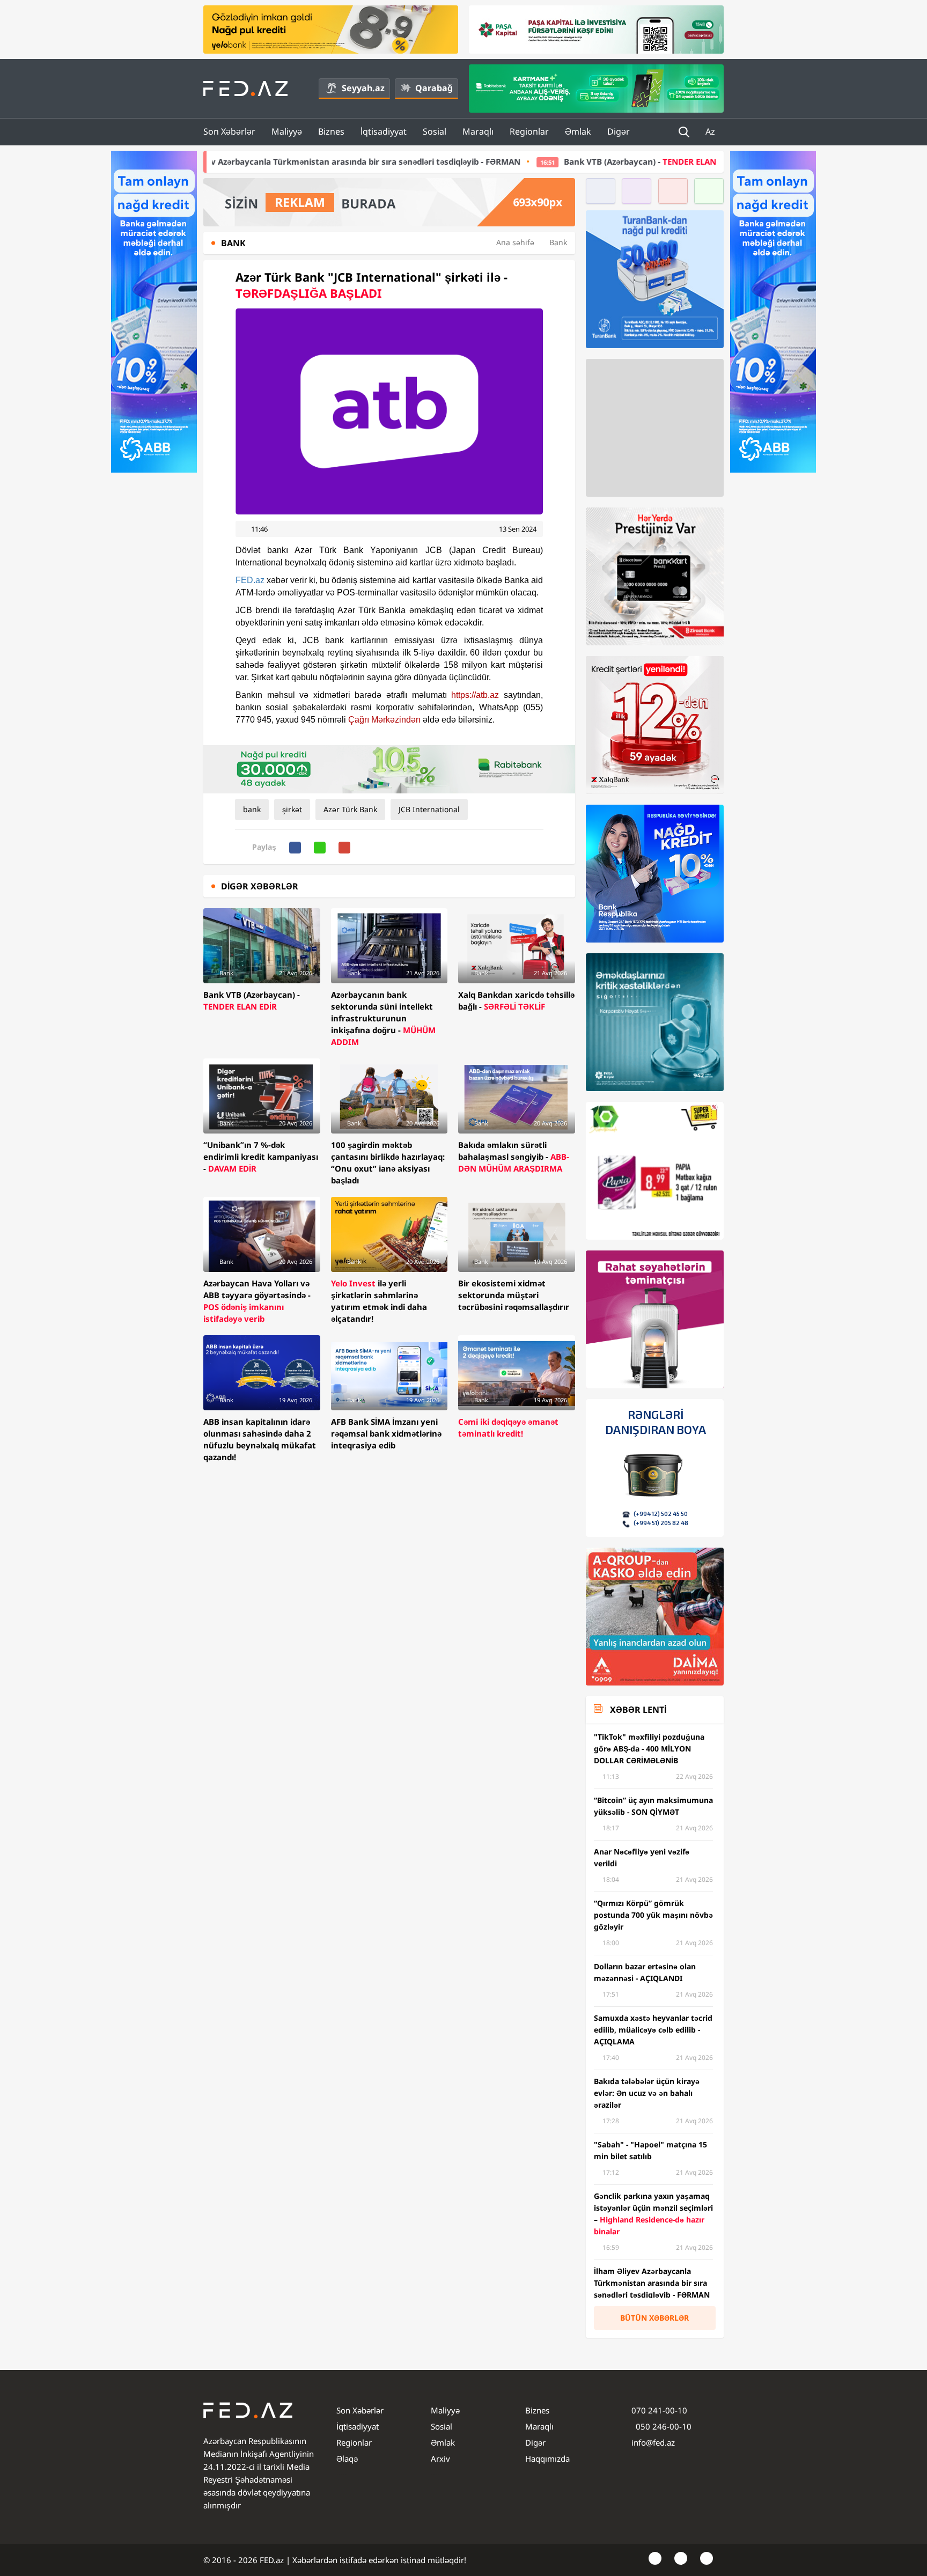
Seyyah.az (363, 88)
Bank (558, 242)
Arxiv (440, 2459)
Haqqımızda (547, 2459)
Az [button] (711, 131)
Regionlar (529, 131)
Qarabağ (434, 88)
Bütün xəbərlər (654, 2318)
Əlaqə (347, 2459)
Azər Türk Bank (350, 809)
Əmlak (578, 131)
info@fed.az (653, 2442)
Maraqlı (478, 131)
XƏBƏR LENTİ (638, 1710)
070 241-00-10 (659, 2410)
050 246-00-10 (663, 2426)
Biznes (331, 131)
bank (252, 809)
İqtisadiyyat (384, 131)
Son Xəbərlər (229, 131)
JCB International (429, 809)
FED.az (250, 580)
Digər (619, 131)
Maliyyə (287, 131)
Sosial (435, 131)
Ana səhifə (515, 242)
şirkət (292, 809)
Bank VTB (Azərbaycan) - (515, 161)
